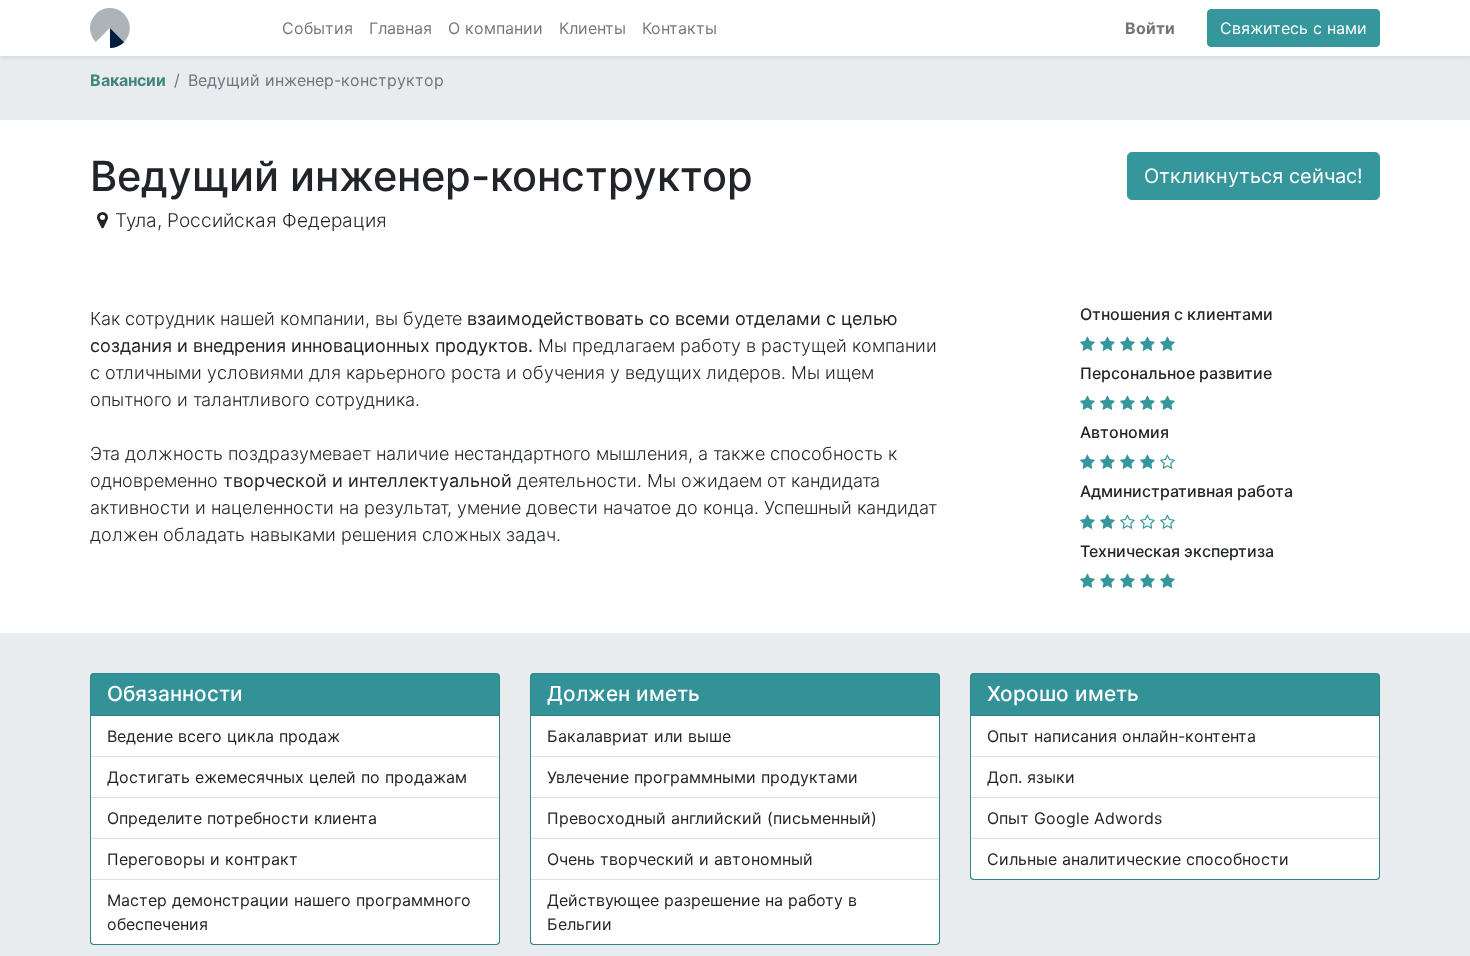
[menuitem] (317, 28)
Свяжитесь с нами (1293, 28)
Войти (1150, 28)
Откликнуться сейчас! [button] (1253, 176)
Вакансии (128, 80)
